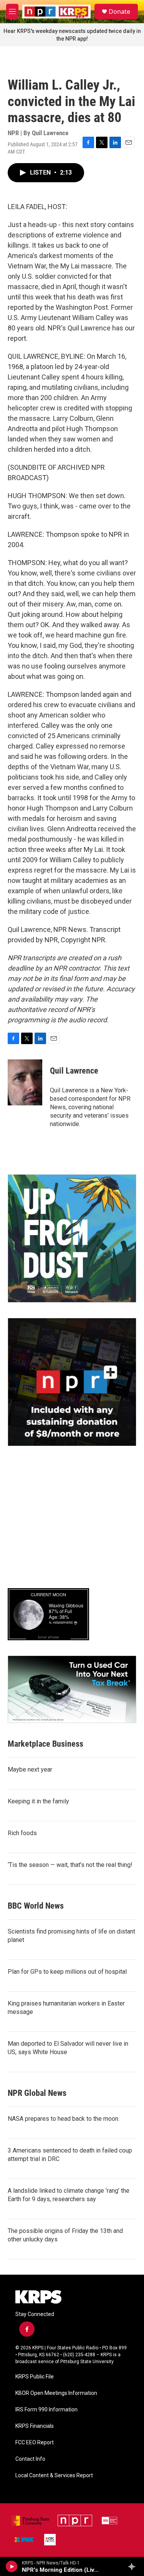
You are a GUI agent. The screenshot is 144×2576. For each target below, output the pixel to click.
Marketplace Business (46, 1744)
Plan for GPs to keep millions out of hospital (67, 1972)
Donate (119, 11)
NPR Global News (37, 2093)
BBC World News (36, 1906)
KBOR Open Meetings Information (56, 2393)
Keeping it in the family (38, 1801)
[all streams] (134, 2566)
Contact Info (30, 2459)
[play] (12, 2566)
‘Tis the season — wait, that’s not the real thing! (70, 1865)
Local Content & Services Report (54, 2475)
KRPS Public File (35, 2377)
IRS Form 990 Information (46, 2410)
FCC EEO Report (35, 2443)
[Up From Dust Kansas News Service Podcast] (72, 1238)
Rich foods (22, 1833)
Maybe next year (30, 1769)
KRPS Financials (35, 2426)
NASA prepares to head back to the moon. (64, 2119)
